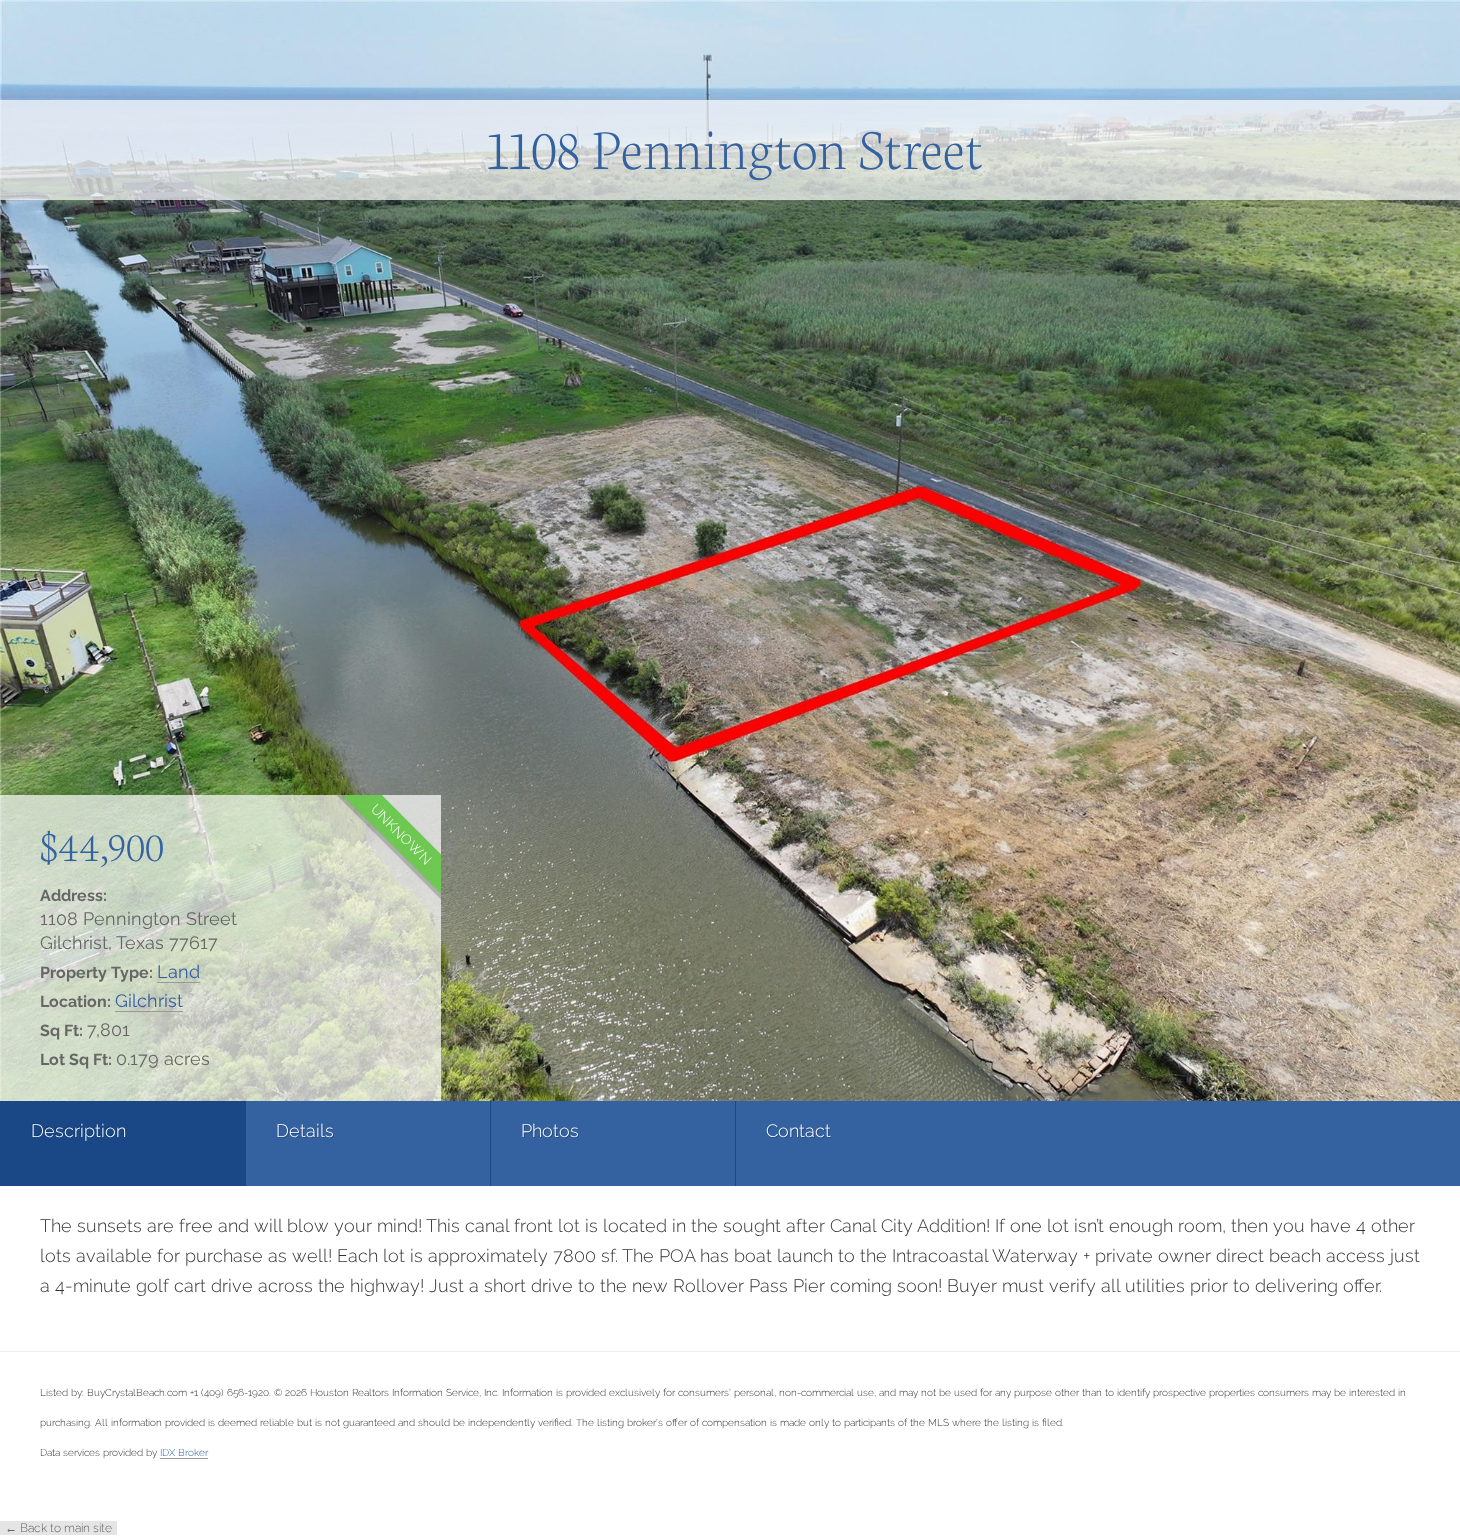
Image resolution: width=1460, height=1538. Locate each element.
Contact (798, 1130)
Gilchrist (149, 1000)
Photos (550, 1130)
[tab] (122, 1143)
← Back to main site (58, 1528)
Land (178, 971)
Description (78, 1130)
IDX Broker (184, 1452)
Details (305, 1130)
